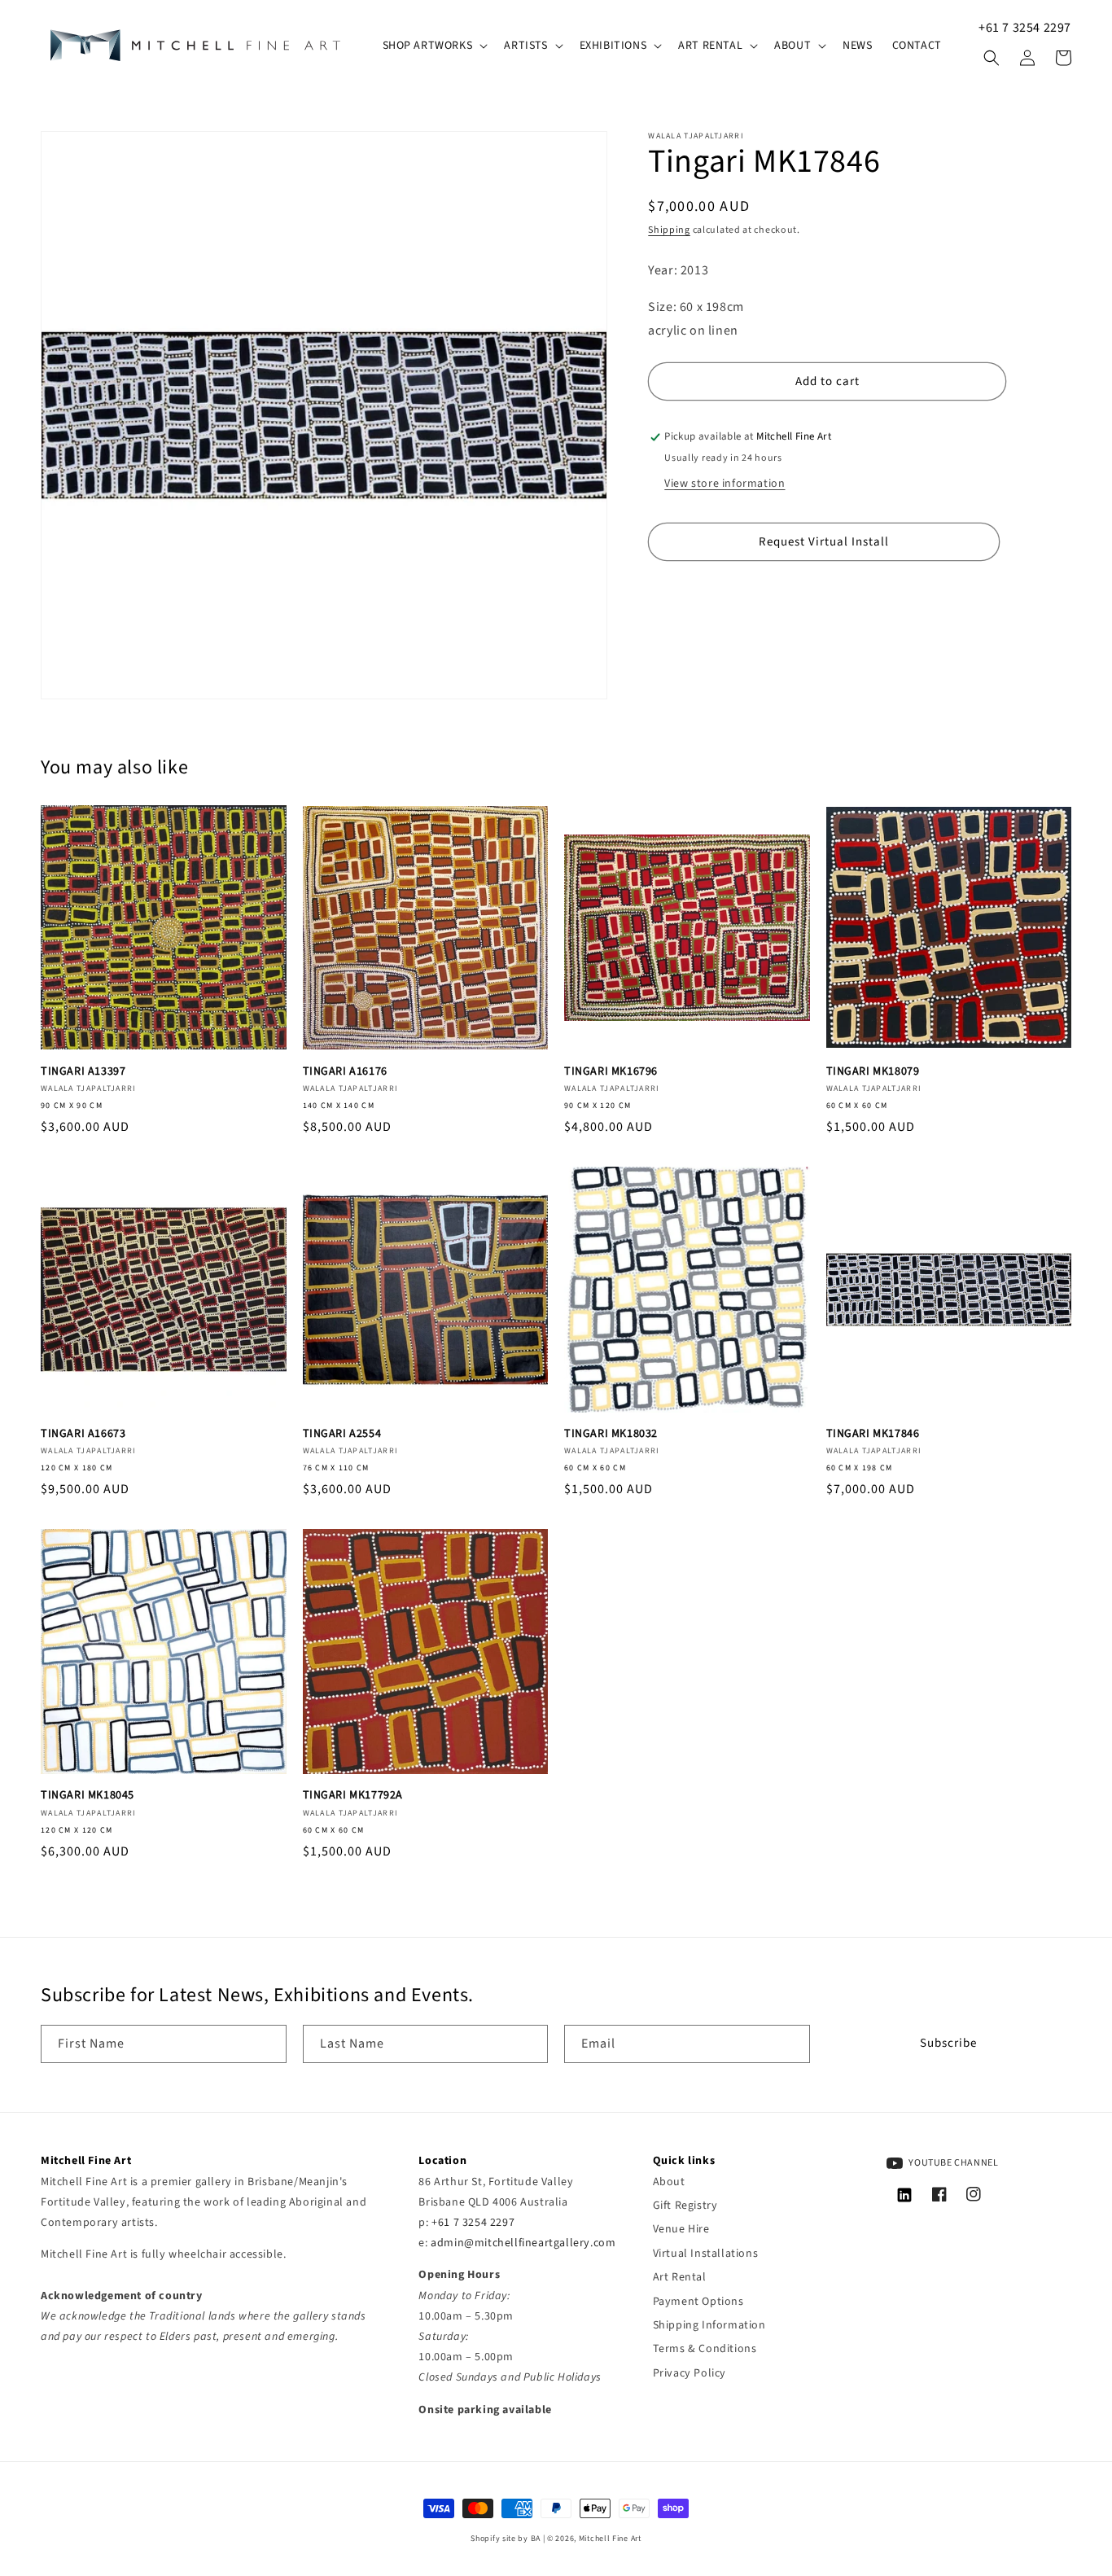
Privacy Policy (690, 2373)
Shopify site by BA (506, 2539)
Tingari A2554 (342, 1434)
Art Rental (680, 2277)
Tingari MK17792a (353, 1795)
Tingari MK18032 (611, 1434)
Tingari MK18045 (88, 1795)
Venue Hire (681, 2229)
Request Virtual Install (824, 542)
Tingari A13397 (83, 1071)
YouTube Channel (953, 2163)
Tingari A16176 (345, 1071)
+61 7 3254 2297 (1025, 28)
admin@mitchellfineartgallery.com (523, 2243)
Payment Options (698, 2302)
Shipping (669, 230)
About (669, 2182)
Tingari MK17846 (873, 1434)
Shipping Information (709, 2325)
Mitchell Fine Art (610, 2539)
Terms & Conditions (705, 2349)
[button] (434, 46)
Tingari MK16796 (611, 1071)
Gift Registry (685, 2206)
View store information (725, 484)
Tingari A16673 (83, 1434)
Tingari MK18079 (873, 1071)
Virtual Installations (706, 2254)
